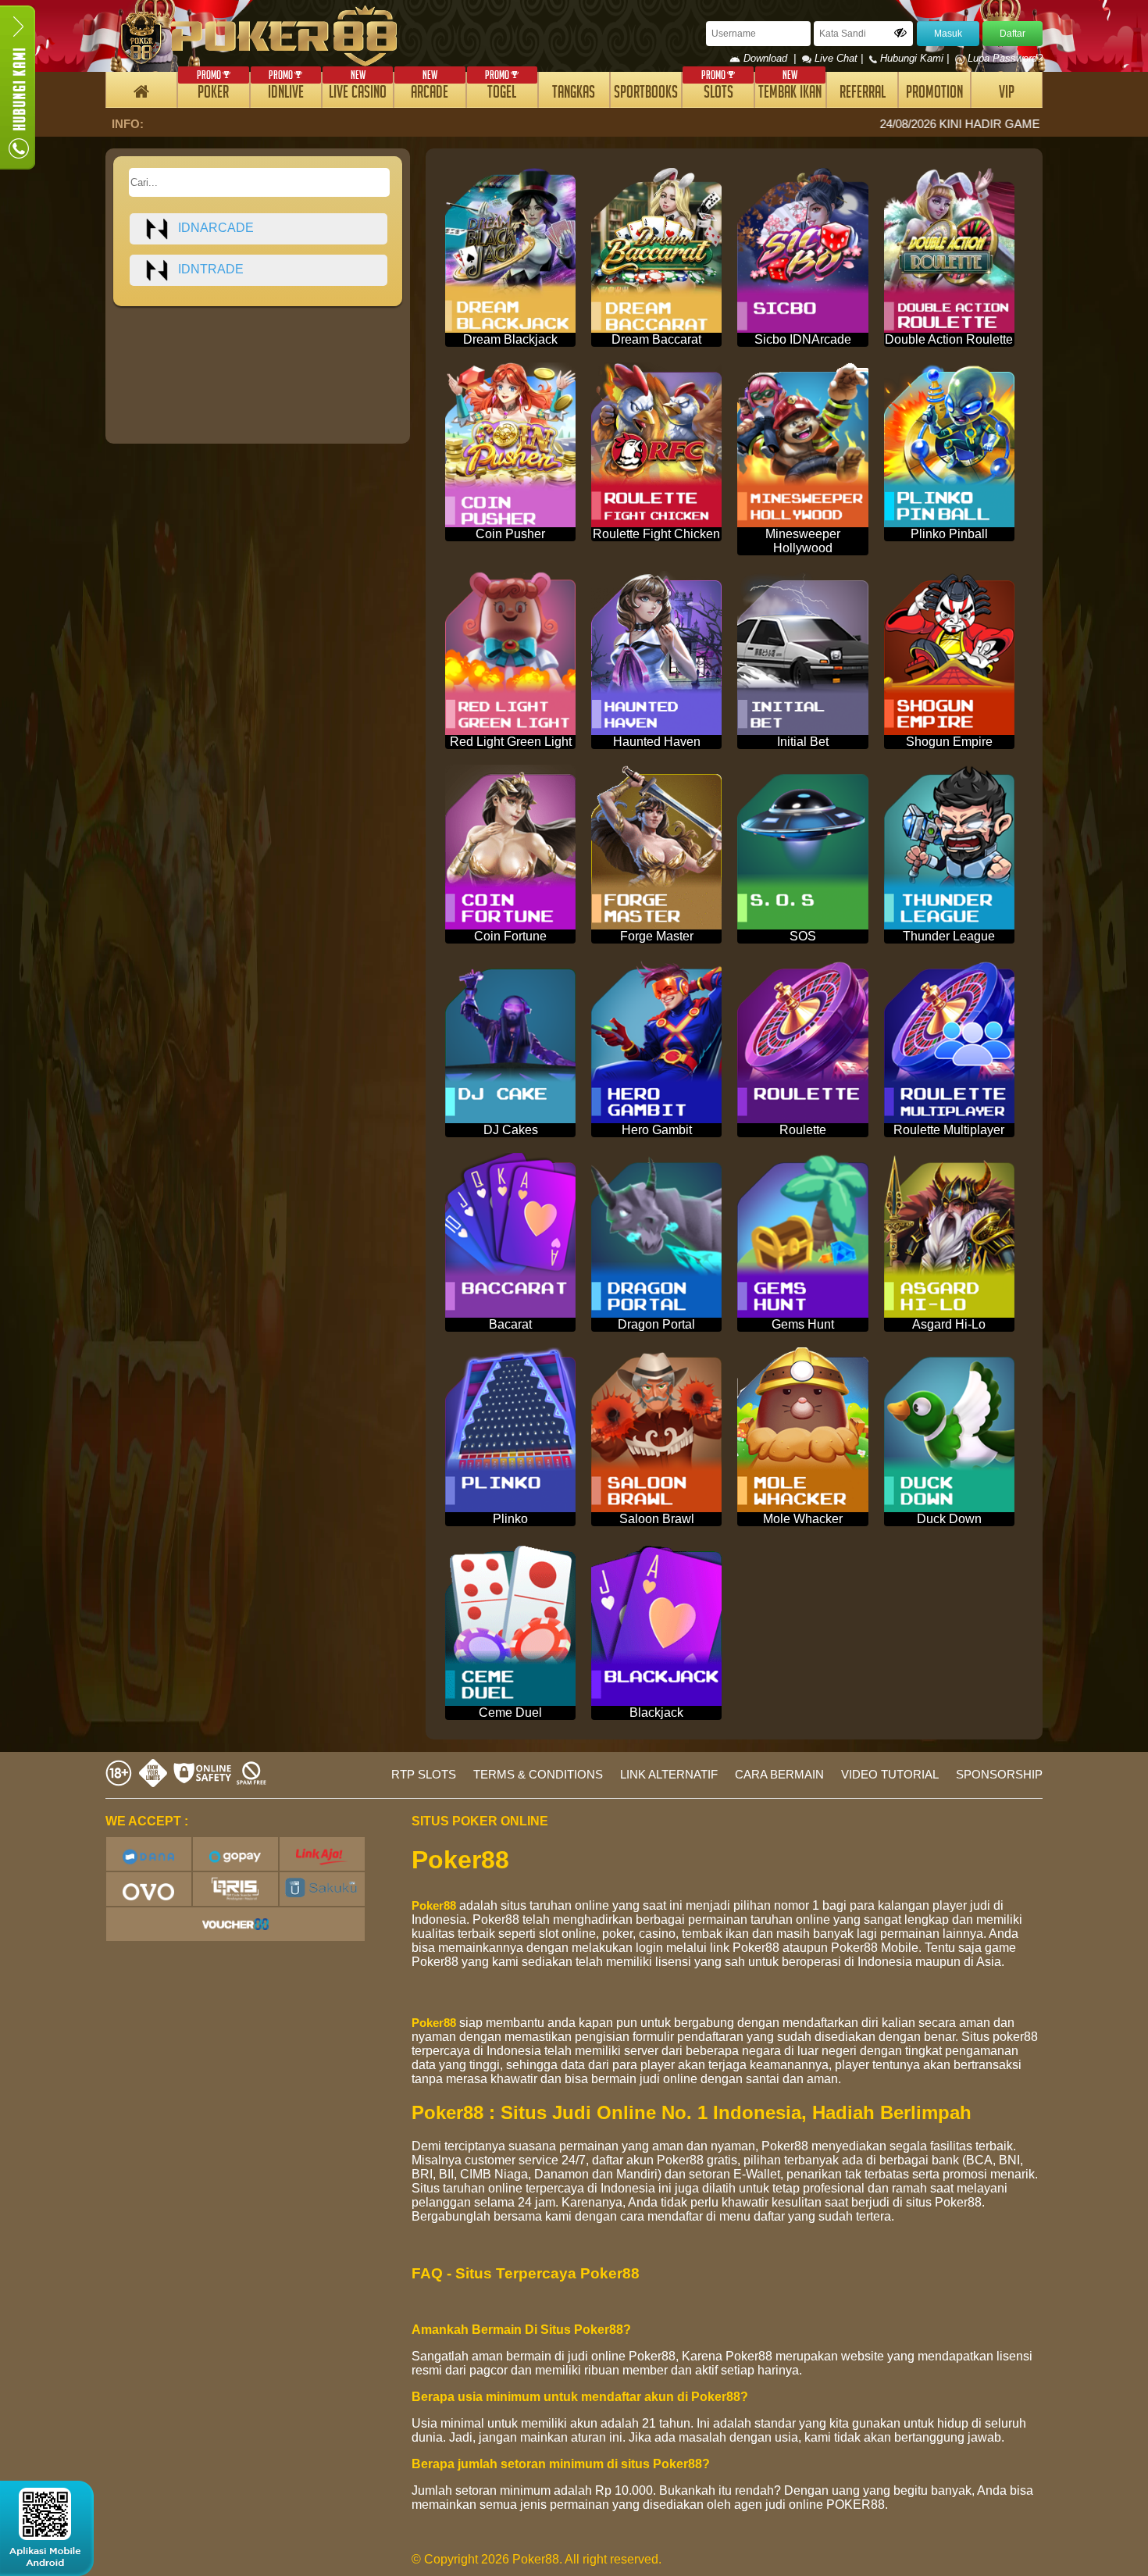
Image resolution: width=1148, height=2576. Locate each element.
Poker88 (434, 1905)
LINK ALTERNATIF (669, 1774)
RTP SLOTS (424, 1774)
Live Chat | (839, 58)
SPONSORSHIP (999, 1774)
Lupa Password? (1004, 58)
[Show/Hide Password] (900, 33)
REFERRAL (863, 94)
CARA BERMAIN (779, 1774)
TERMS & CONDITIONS (538, 1774)
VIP (1007, 94)
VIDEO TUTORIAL (890, 1774)
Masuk (948, 34)
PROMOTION (934, 94)
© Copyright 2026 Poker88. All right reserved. (537, 2559)
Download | (771, 58)
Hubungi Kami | (914, 58)
